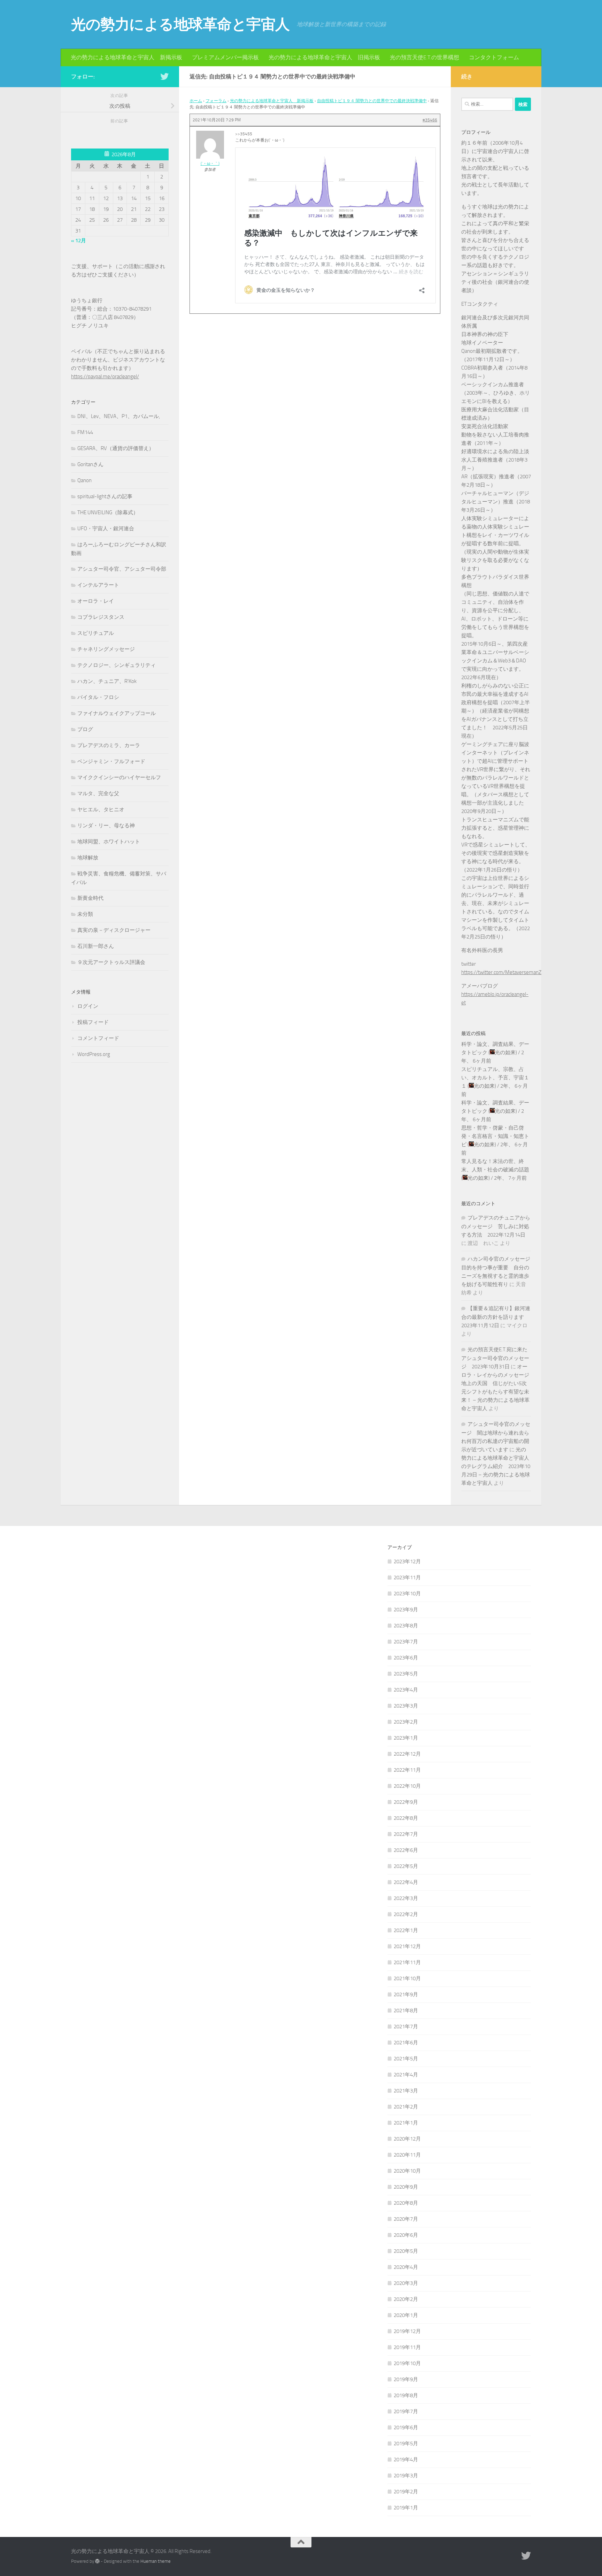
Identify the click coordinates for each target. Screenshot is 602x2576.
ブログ (85, 729)
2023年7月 (406, 1642)
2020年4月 (406, 2267)
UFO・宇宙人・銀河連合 (106, 529)
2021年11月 (407, 1962)
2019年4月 (406, 2460)
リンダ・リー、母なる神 (106, 826)
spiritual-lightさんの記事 (105, 496)
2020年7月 (406, 2219)
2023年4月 (406, 1690)
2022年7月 (406, 1834)
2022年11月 (407, 1770)
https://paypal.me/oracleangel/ (105, 377)
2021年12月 (407, 1946)
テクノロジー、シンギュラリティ (117, 665)
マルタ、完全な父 (98, 793)
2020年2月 (406, 2299)
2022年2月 (406, 1914)
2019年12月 (407, 2331)
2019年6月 (406, 2427)
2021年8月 (406, 2011)
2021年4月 (406, 2075)
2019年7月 (406, 2411)
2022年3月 (406, 1898)
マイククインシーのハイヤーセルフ (119, 777)
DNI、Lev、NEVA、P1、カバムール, (119, 416)
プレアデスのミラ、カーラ (109, 745)
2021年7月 (406, 2027)
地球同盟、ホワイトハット (109, 842)
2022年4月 (406, 1882)
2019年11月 (407, 2347)
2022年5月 (406, 1866)
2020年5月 (406, 2251)
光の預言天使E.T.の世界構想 (425, 57)
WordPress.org (94, 1054)
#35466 (430, 120)
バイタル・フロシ (98, 697)
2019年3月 (406, 2476)
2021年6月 (406, 2043)
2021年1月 (406, 2123)
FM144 (85, 432)
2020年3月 (406, 2283)
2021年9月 (406, 1994)
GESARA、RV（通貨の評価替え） (116, 448)
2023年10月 (407, 1594)
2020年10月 (407, 2171)
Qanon (84, 480)
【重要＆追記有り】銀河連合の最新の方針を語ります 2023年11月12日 (496, 1317)
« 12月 (79, 241)
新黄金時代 (90, 898)
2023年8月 (406, 1626)
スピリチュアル (96, 633)
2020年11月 (407, 2155)
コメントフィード (98, 1038)
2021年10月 (407, 1978)
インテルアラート (98, 585)
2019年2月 (406, 2492)
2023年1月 (406, 1738)
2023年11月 (407, 1578)
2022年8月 (406, 1818)
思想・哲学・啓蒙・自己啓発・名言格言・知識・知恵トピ (495, 1136)
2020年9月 (406, 2187)
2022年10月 (407, 1786)
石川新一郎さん (96, 946)
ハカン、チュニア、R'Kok (107, 681)
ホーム (196, 101)
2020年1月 (406, 2315)
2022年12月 (407, 1754)
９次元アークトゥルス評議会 (111, 962)
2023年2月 (406, 1722)
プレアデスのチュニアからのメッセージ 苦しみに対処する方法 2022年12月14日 (496, 1226)
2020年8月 (406, 2203)
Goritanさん (90, 464)
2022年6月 (406, 1850)
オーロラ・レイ (96, 601)
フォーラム (216, 101)
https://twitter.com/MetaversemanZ (501, 972)
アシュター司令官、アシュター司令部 (122, 569)
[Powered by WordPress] (97, 2561)
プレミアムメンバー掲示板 (225, 57)
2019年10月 (407, 2363)
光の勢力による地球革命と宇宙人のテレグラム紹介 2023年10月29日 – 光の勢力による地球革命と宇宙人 (496, 1466)
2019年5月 (406, 2444)
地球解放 (88, 858)
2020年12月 (407, 2139)
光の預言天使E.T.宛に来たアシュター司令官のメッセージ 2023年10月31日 (495, 1358)
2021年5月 (406, 2059)
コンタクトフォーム (494, 57)
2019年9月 (406, 2379)
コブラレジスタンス (101, 617)
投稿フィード (93, 1022)
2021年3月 (406, 2091)
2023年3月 (406, 1706)
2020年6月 (406, 2235)
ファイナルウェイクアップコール (117, 713)
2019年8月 (406, 2395)
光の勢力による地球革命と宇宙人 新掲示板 (126, 57)
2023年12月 (407, 1561)
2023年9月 (406, 1610)
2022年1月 (406, 1930)
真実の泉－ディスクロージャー (114, 930)
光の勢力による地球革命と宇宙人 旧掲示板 (324, 57)
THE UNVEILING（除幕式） (108, 512)
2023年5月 (406, 1674)
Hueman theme (156, 2561)
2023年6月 (406, 1658)
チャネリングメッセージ (106, 649)
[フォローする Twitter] (164, 76)
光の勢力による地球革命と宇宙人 (180, 24)
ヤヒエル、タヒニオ (101, 810)
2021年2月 (406, 2107)
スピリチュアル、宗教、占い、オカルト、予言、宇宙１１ (495, 1078)
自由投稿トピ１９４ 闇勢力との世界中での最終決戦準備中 (372, 101)
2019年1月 (406, 2508)
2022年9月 (406, 1802)
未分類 (85, 914)
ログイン (88, 1006)
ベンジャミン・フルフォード (111, 761)
